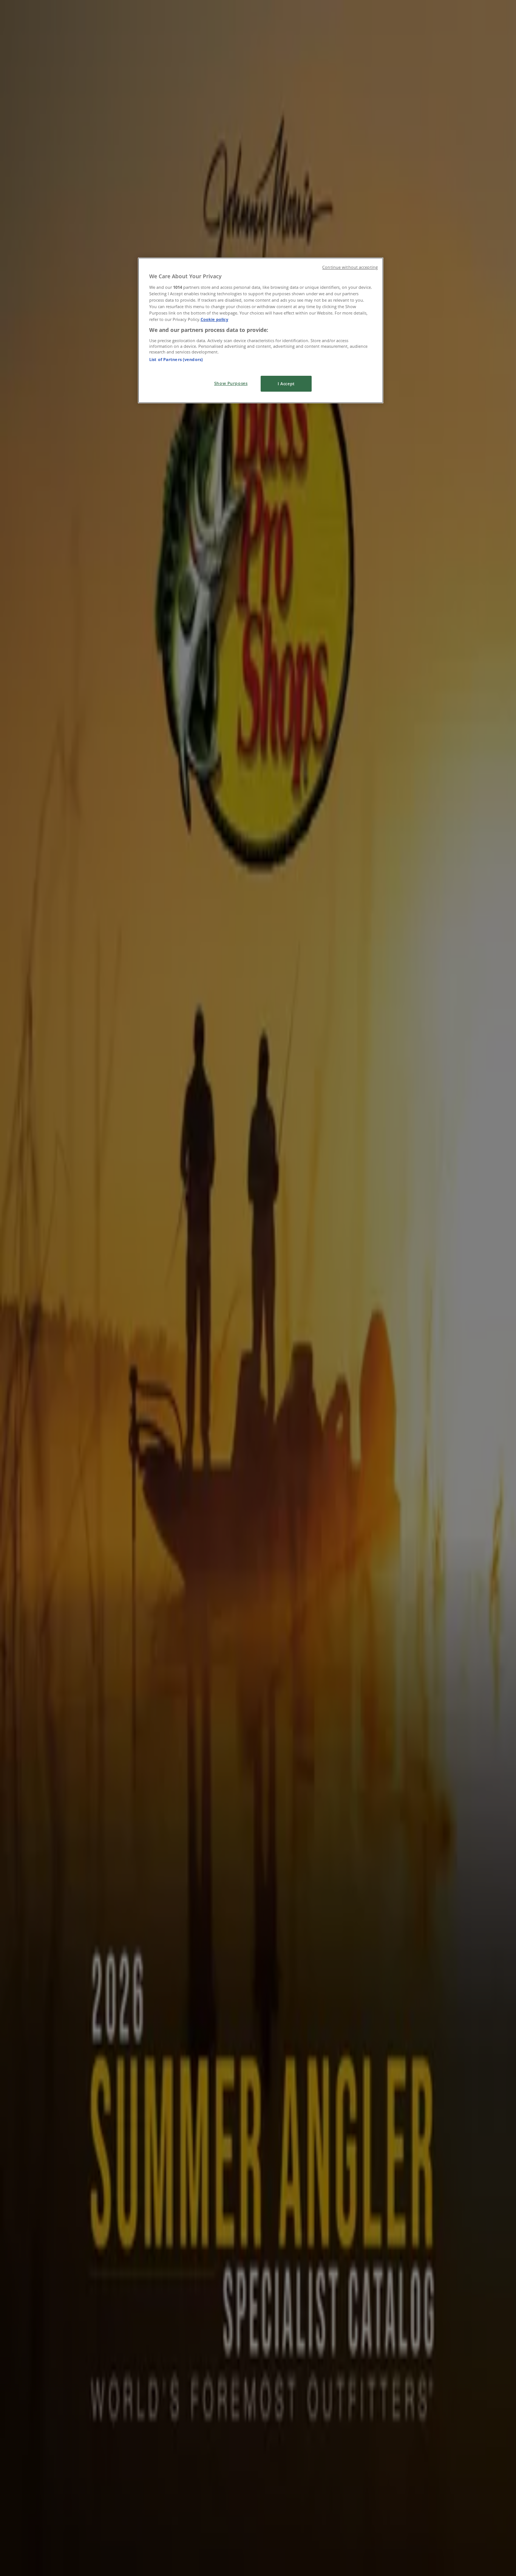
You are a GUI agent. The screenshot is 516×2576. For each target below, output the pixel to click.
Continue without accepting (350, 267)
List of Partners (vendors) (176, 359)
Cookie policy (214, 319)
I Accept (286, 384)
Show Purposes (231, 383)
